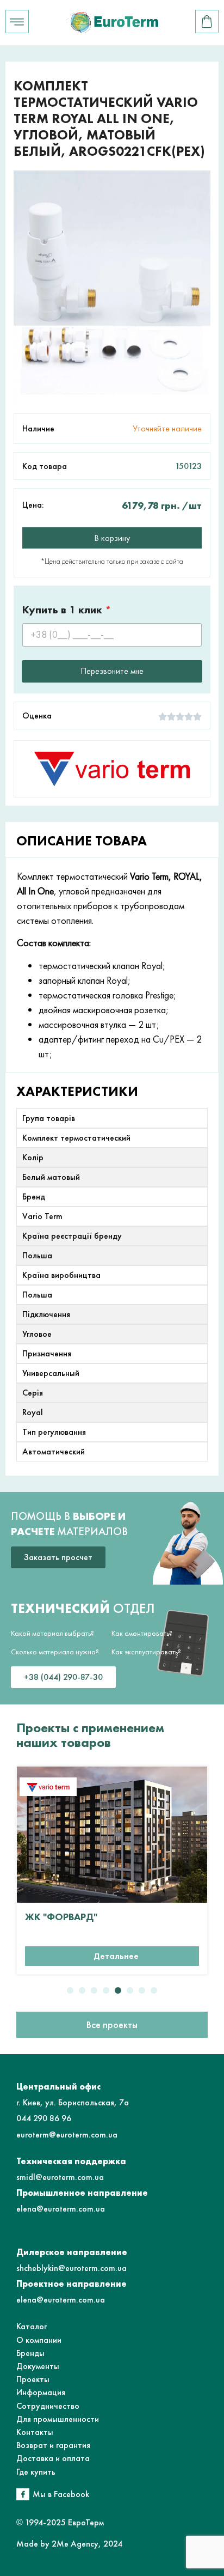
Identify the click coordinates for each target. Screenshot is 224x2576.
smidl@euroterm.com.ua (60, 2177)
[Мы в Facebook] (23, 2494)
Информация (41, 2392)
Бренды (30, 2353)
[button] (70, 1990)
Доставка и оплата (53, 2458)
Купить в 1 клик (67, 610)
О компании (39, 2340)
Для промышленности (58, 2419)
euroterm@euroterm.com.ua (67, 2135)
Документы (38, 2366)
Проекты (33, 2379)
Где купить (36, 2472)
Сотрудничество (48, 2406)
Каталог (32, 2326)
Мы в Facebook (61, 2494)
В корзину (112, 538)
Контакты (35, 2432)
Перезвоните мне (112, 671)
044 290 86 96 (44, 2118)
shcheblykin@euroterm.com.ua (71, 2268)
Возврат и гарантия (53, 2445)
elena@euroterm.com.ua (61, 2209)
